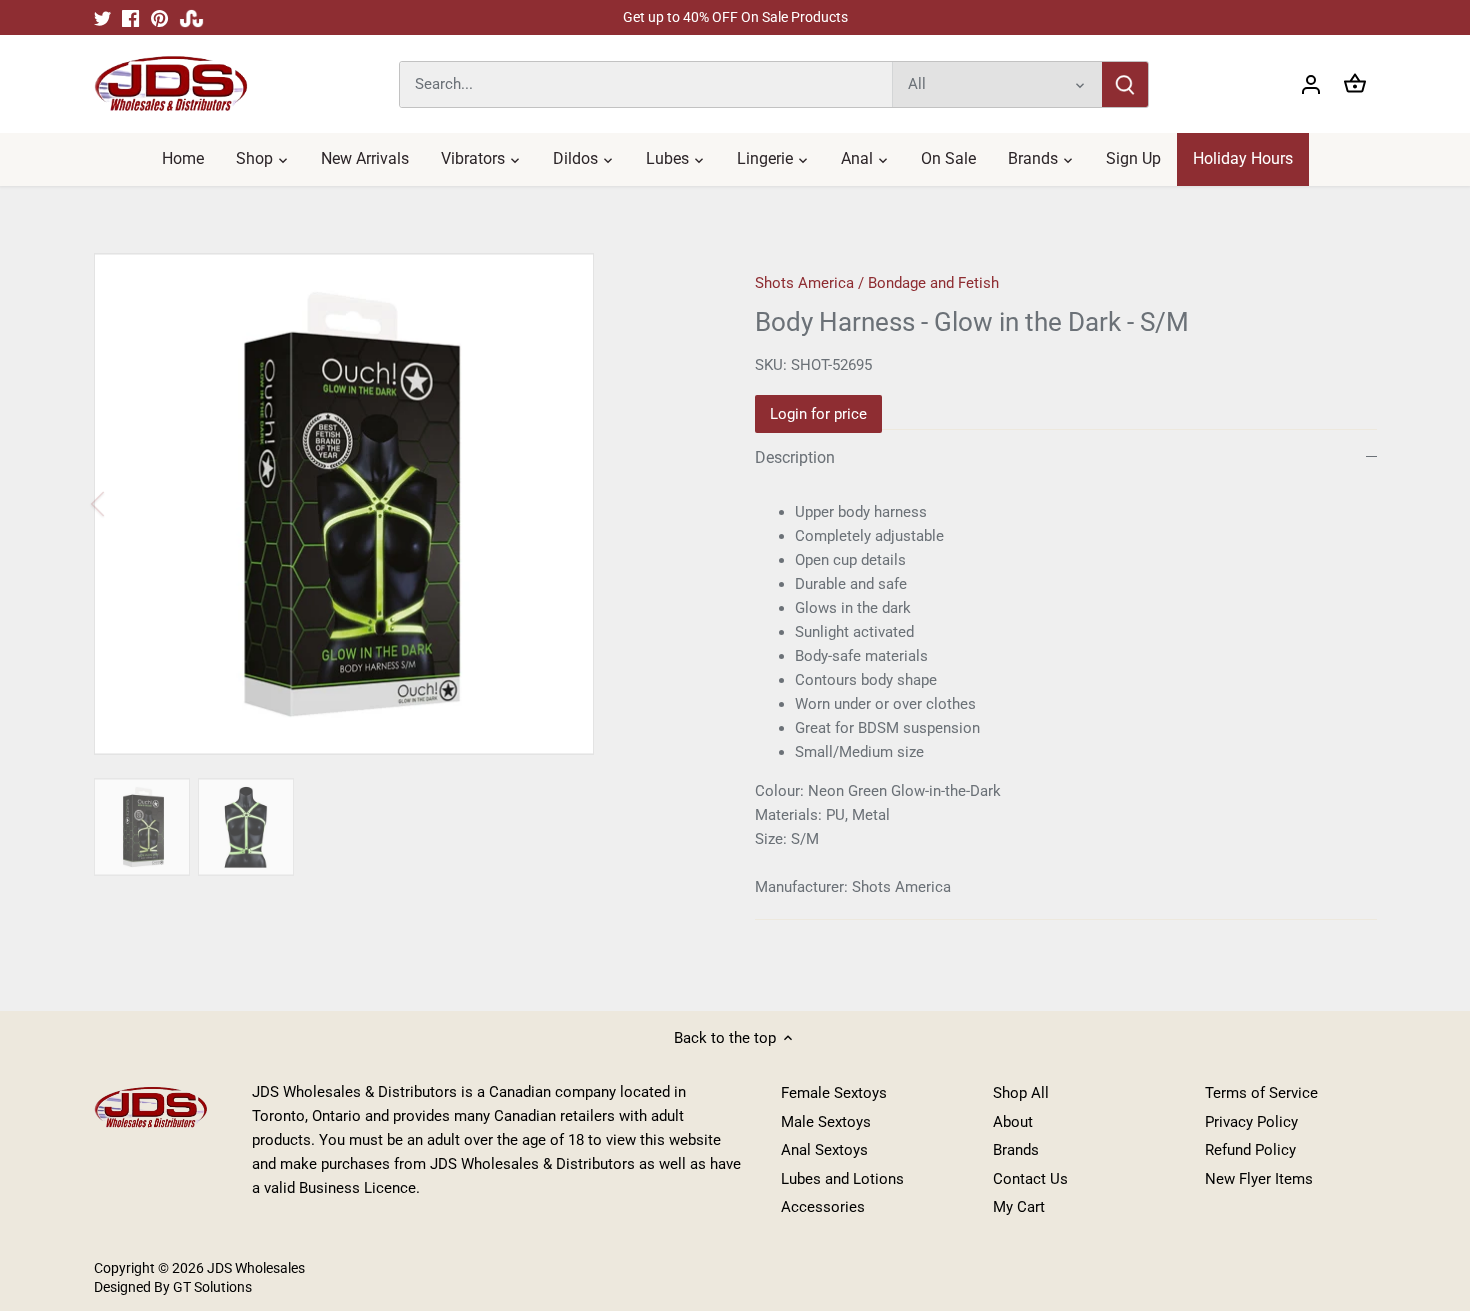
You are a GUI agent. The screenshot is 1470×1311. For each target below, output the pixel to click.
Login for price (818, 414)
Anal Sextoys (824, 1150)
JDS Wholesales (256, 1268)
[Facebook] (130, 17)
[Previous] (124, 504)
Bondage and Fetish (933, 283)
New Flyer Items (1259, 1179)
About (1013, 1122)
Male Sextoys (826, 1122)
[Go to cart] (1355, 84)
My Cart (1019, 1207)
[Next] (677, 504)
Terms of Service (1261, 1093)
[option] (401, 504)
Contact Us (1030, 1179)
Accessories (823, 1207)
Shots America (804, 283)
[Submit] (1125, 84)
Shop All (1021, 1093)
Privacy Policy (1251, 1122)
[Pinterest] (159, 17)
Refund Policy (1250, 1150)
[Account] (1311, 84)
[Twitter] (102, 17)
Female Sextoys (834, 1093)
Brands (1016, 1150)
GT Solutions (211, 1287)
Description (795, 457)
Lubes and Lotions (842, 1179)
